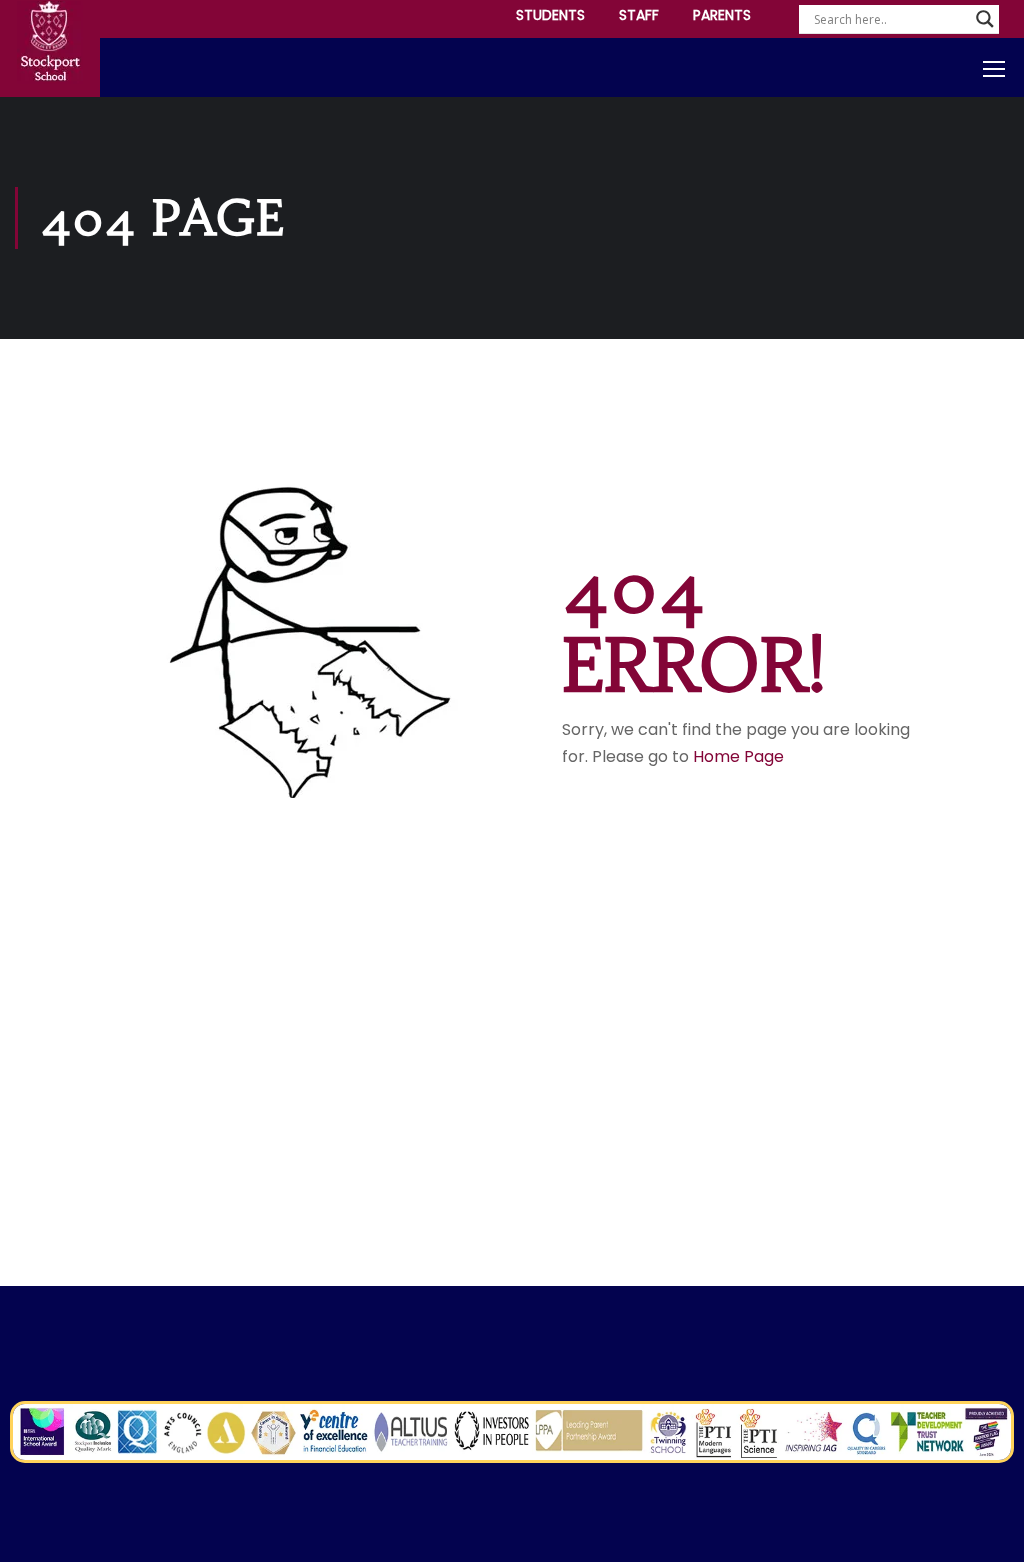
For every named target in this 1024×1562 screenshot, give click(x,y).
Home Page (738, 756)
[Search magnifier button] (985, 19)
